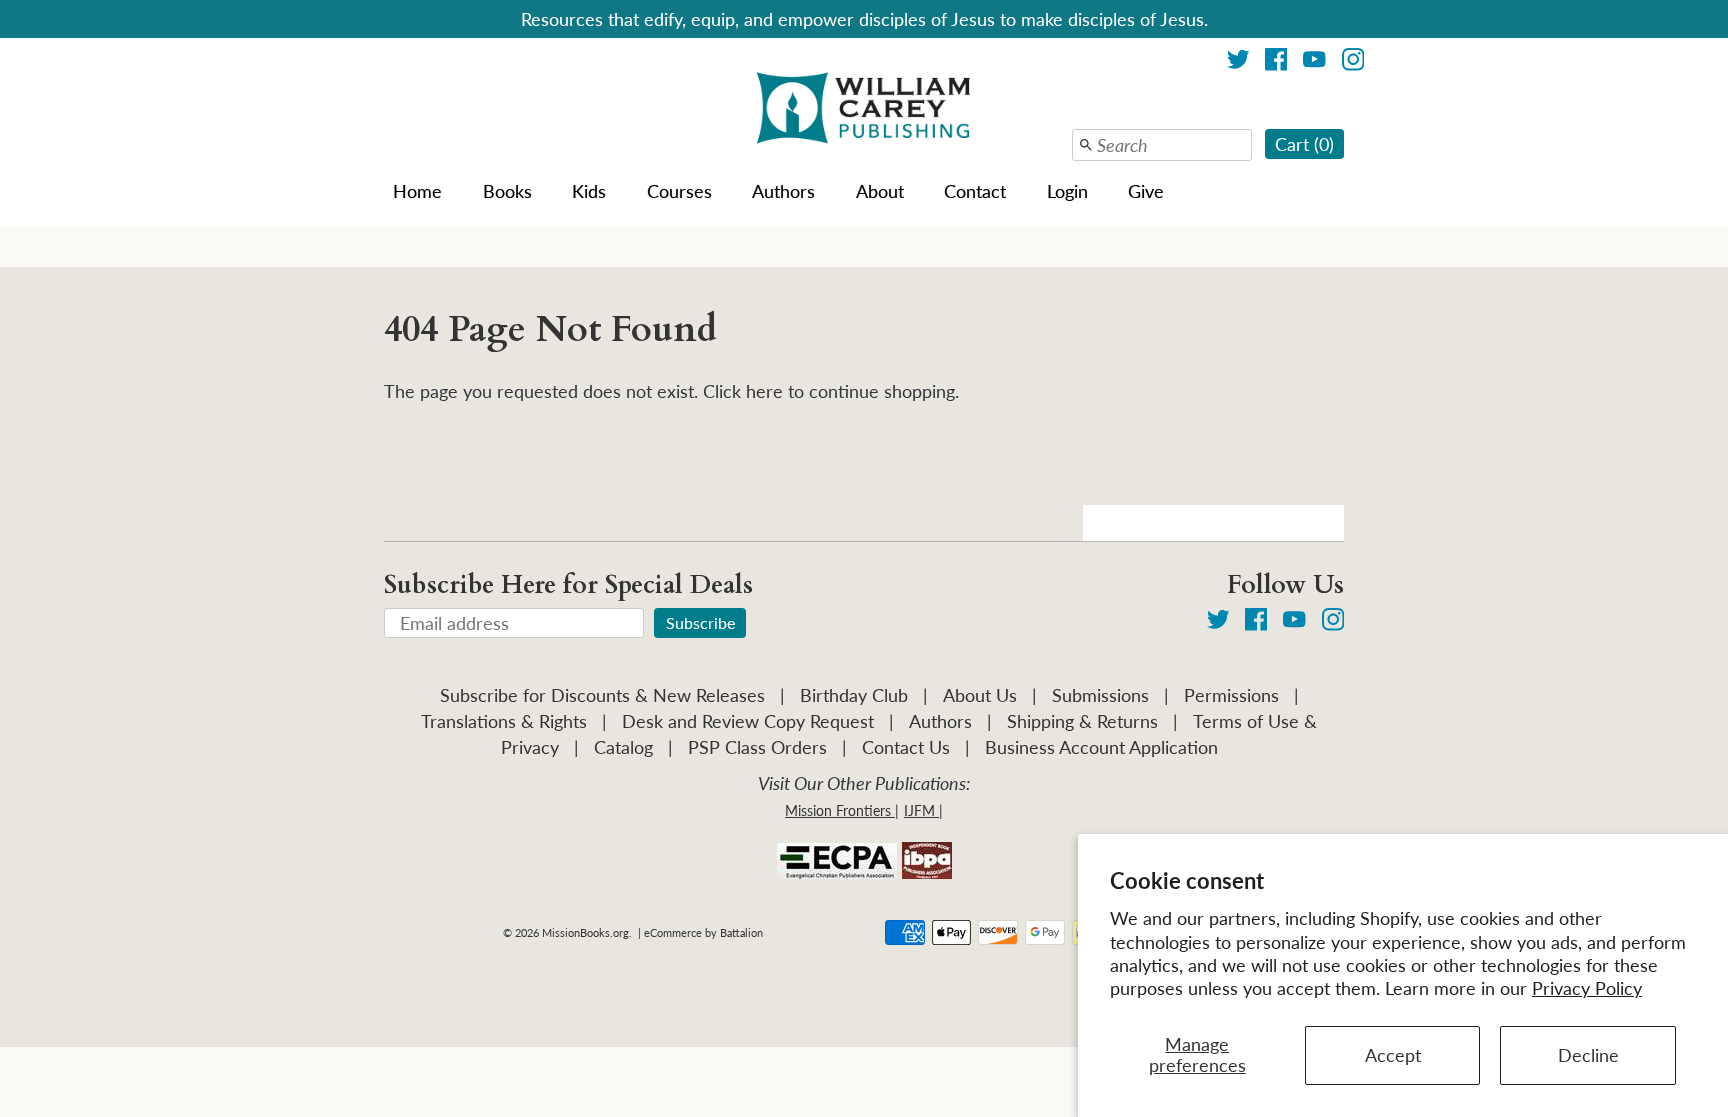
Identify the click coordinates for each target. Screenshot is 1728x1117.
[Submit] (1086, 145)
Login (1067, 191)
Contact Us (906, 747)
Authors (783, 191)
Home (417, 191)
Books (507, 191)
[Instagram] (1353, 62)
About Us (980, 695)
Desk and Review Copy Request (748, 721)
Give (1146, 191)
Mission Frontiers (838, 810)
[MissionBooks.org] (864, 111)
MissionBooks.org (585, 932)
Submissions (1100, 695)
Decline (1588, 1055)
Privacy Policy (1587, 988)
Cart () (1304, 144)
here (764, 391)
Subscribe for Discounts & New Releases (602, 695)
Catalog (623, 747)
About (880, 191)
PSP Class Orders (757, 747)
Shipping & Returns (1082, 721)
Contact (975, 191)
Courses (679, 191)
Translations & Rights (504, 721)
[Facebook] (1276, 62)
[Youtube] (1314, 62)
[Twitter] (1238, 62)
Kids (589, 191)
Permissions (1231, 695)
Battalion (741, 932)
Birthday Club (854, 695)
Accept (1393, 1055)
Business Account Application (1101, 747)
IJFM (919, 810)
